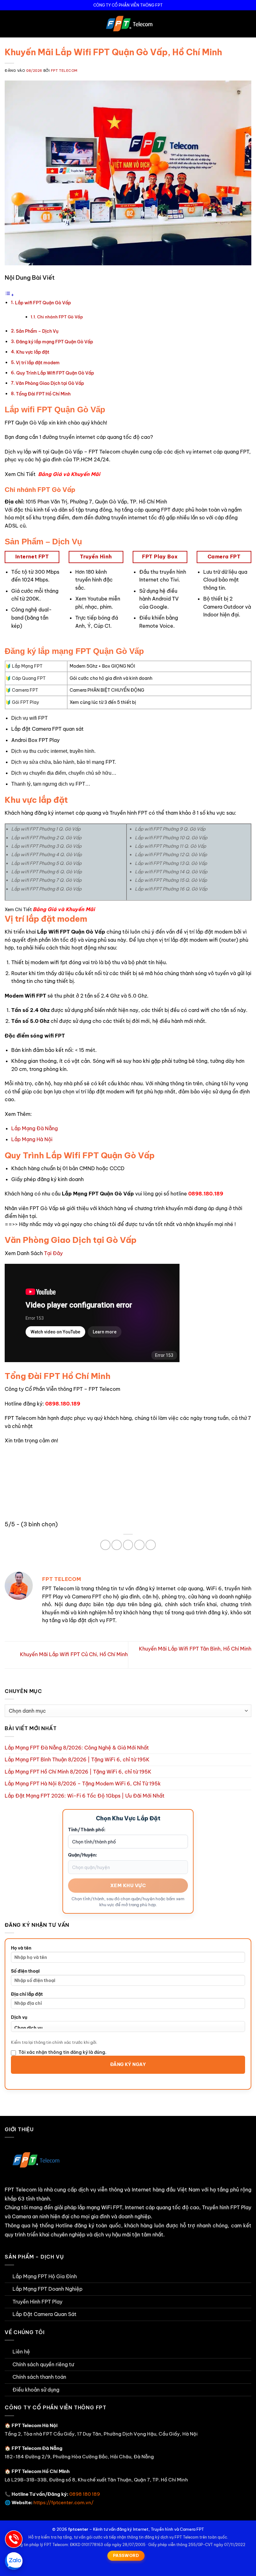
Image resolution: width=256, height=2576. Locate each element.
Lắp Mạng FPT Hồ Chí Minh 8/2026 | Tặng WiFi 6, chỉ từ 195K (78, 1772)
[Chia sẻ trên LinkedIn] (139, 1545)
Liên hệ (21, 2352)
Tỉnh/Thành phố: (87, 1830)
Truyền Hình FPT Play (37, 2302)
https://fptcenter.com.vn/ (64, 2502)
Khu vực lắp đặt (33, 352)
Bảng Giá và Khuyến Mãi (69, 474)
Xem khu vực (128, 1885)
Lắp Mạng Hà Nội (32, 1139)
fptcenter (78, 2529)
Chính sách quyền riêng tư (43, 2364)
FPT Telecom (64, 71)
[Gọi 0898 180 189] (14, 2539)
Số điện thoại (25, 1971)
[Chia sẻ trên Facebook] (105, 1545)
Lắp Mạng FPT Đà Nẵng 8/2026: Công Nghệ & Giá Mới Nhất (77, 1748)
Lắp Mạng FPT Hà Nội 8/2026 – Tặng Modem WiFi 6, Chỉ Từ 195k (83, 1784)
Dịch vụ (19, 2017)
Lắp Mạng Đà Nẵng (34, 1128)
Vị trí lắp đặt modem (38, 363)
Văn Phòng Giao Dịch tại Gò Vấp (50, 383)
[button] (8, 24)
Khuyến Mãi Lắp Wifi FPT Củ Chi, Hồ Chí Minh (73, 1654)
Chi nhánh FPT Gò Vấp (60, 317)
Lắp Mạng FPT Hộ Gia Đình (45, 2276)
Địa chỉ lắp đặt (27, 1994)
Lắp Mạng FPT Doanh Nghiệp (47, 2289)
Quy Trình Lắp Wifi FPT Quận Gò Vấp (55, 373)
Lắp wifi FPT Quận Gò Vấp (43, 303)
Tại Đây (53, 1253)
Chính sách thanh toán (39, 2377)
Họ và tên (21, 1948)
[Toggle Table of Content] (9, 295)
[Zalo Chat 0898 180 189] (14, 2561)
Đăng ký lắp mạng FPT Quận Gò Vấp (54, 342)
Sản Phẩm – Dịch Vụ (37, 331)
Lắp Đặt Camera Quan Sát (44, 2314)
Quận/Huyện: (83, 1855)
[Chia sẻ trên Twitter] (117, 1545)
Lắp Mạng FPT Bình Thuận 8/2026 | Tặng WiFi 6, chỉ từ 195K (77, 1759)
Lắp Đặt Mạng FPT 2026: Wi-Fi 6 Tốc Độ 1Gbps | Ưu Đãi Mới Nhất (85, 1796)
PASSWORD (126, 2555)
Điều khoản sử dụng (36, 2390)
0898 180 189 (85, 2494)
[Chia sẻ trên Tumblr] (151, 1545)
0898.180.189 (206, 1194)
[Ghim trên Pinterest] (128, 1545)
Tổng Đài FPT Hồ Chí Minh (43, 394)
